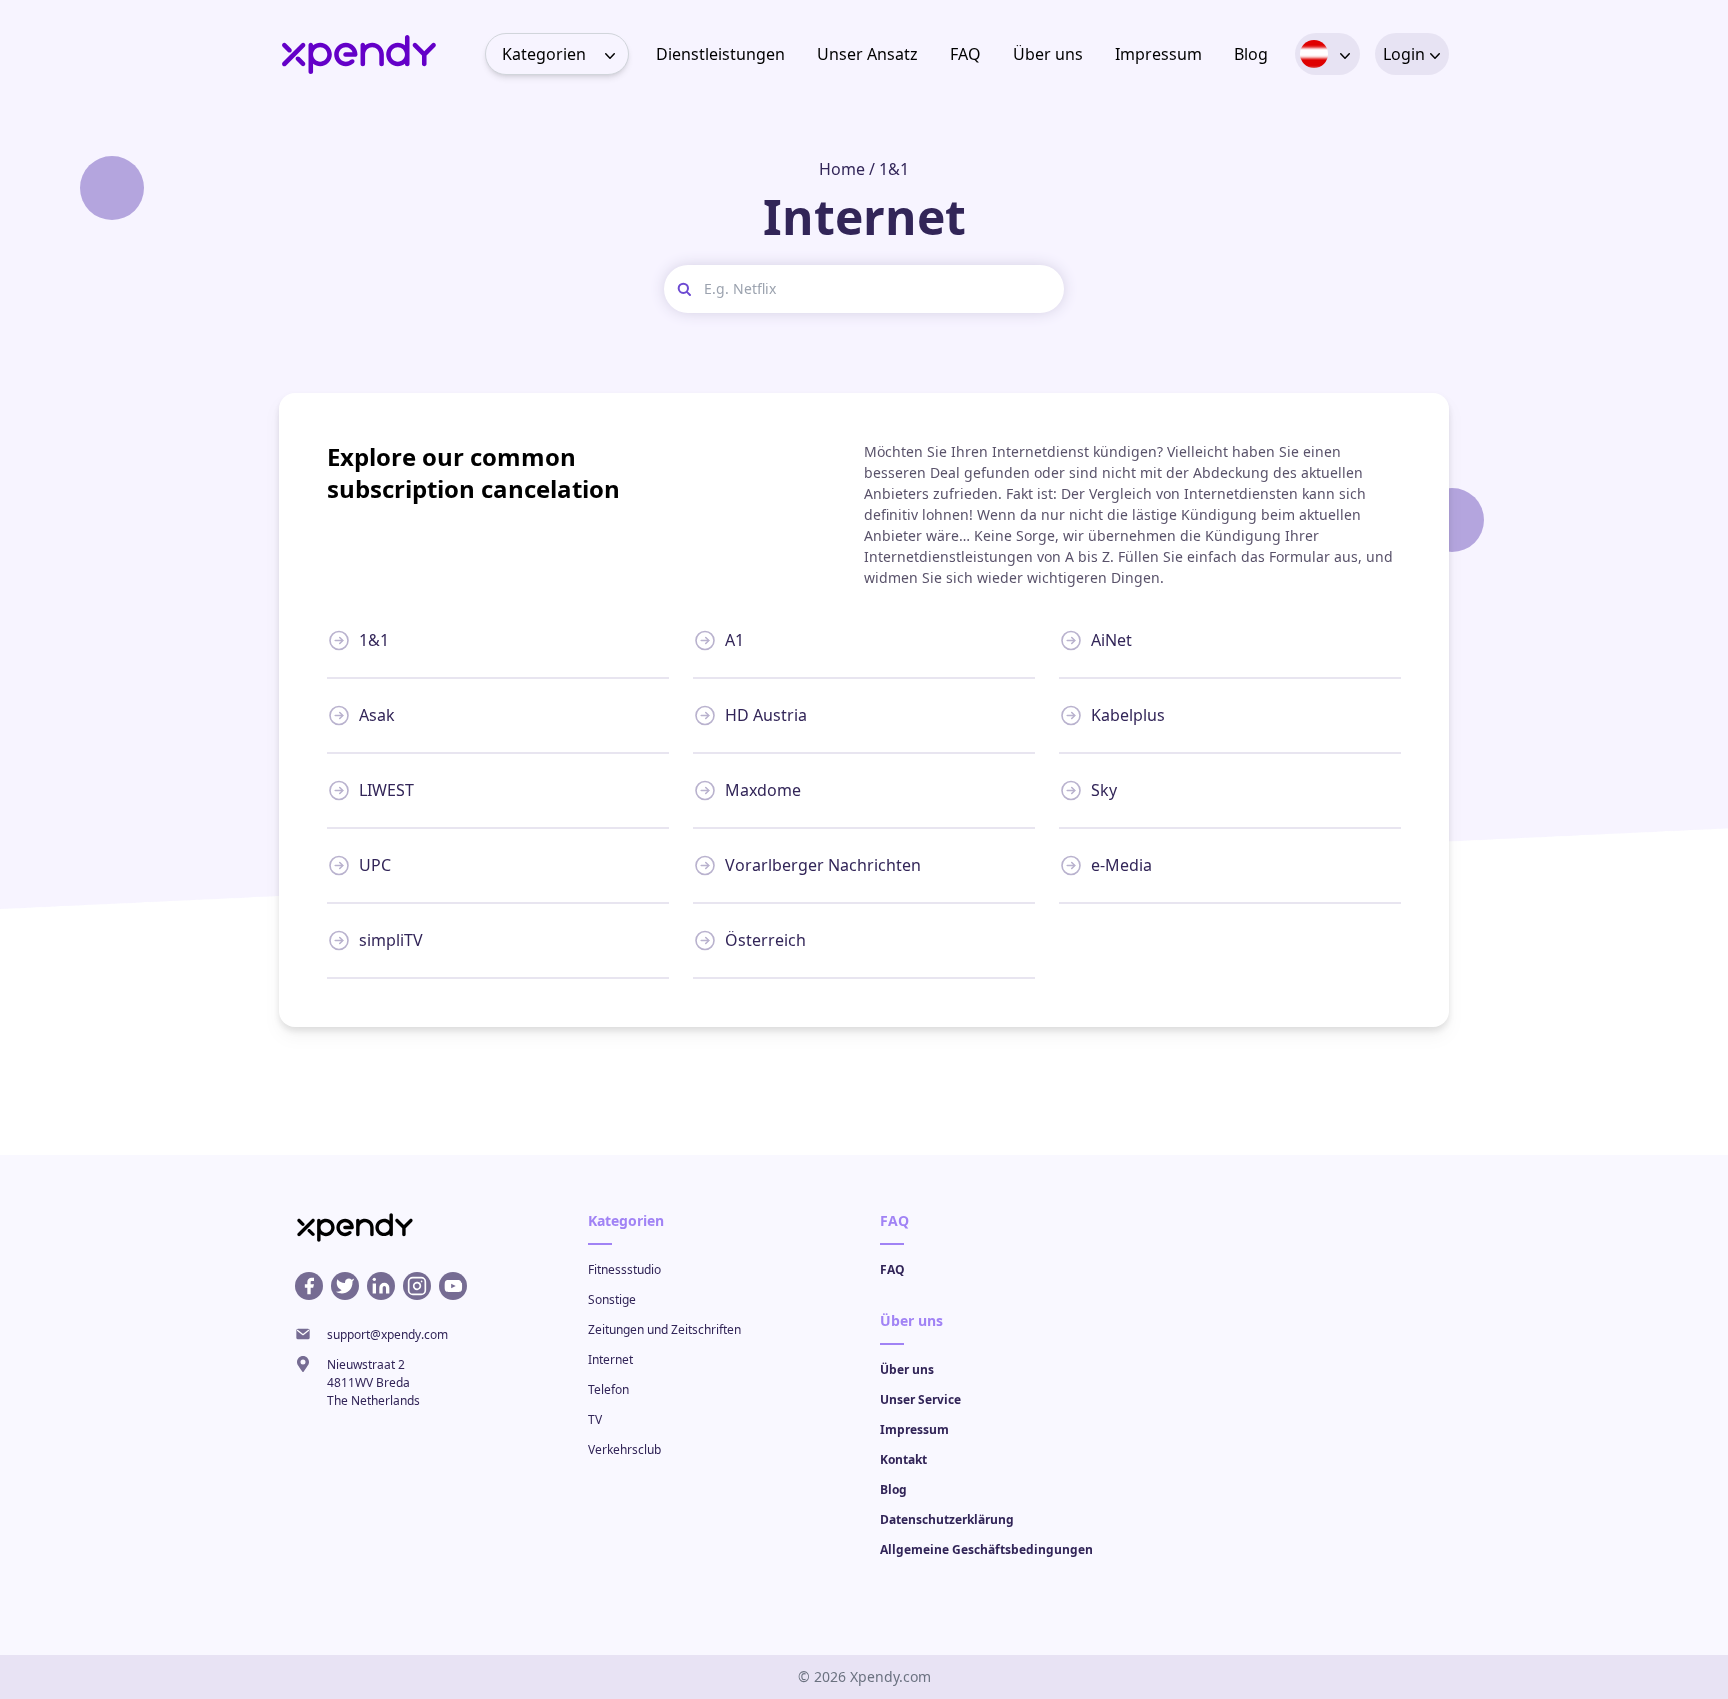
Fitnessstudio (624, 1269)
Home (842, 169)
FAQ (965, 54)
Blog (1251, 54)
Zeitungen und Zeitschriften (664, 1329)
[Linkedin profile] (381, 1286)
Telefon (608, 1389)
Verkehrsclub (624, 1449)
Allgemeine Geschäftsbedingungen (986, 1549)
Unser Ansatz (867, 54)
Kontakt (903, 1459)
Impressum (1158, 54)
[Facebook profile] (309, 1286)
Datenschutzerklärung (947, 1519)
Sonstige (612, 1299)
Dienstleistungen (720, 54)
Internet (610, 1359)
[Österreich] (1314, 54)
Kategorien (544, 54)
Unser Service (920, 1399)
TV (595, 1419)
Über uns (1048, 54)
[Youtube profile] (453, 1286)
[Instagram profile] (417, 1286)
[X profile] (345, 1286)
